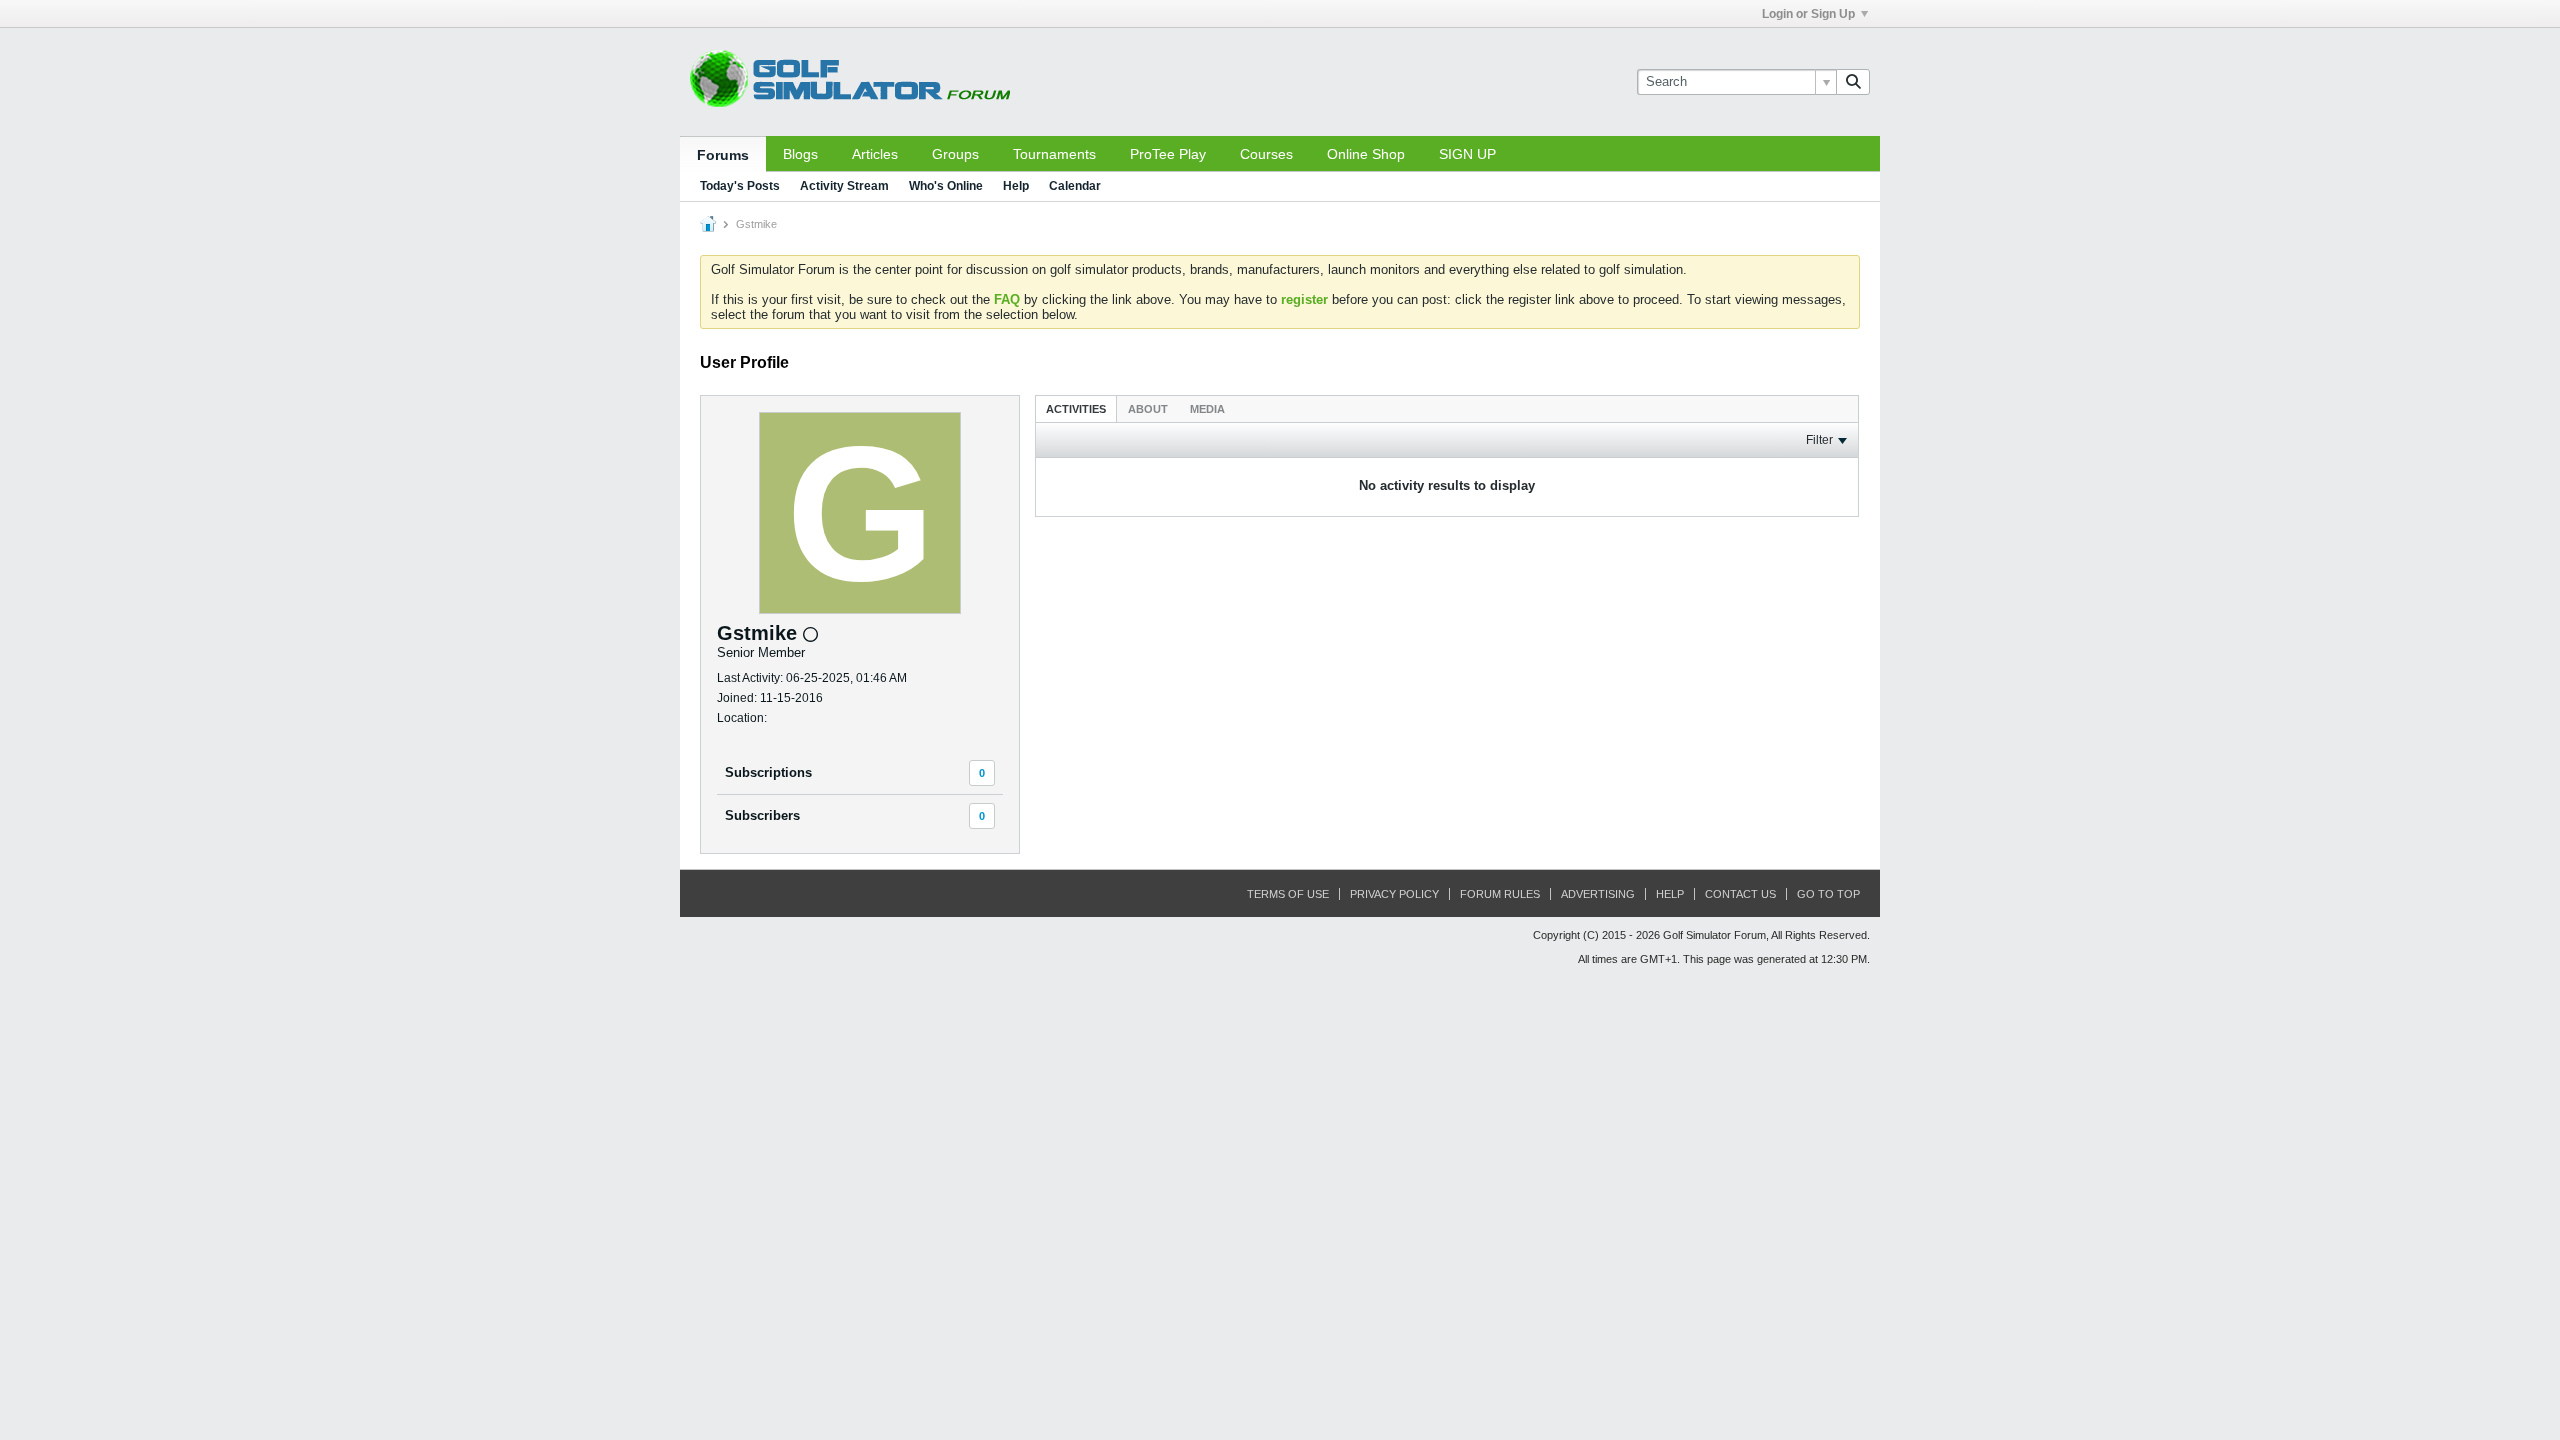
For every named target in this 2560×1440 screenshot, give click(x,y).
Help (1016, 186)
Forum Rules (1500, 894)
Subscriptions (768, 772)
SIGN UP (1467, 154)
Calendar (1075, 186)
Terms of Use (1288, 894)
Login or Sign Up (1808, 14)
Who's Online (946, 186)
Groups (955, 154)
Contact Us (1740, 894)
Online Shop (1366, 154)
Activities (1076, 409)
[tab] (1076, 408)
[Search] (1853, 82)
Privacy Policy (1394, 894)
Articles (875, 154)
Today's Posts (740, 186)
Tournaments (1054, 154)
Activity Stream (844, 186)
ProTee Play (1168, 154)
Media (1207, 409)
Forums (723, 155)
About (1148, 409)
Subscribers (762, 815)
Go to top (1828, 894)
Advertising (1598, 894)
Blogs (800, 154)
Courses (1266, 154)
